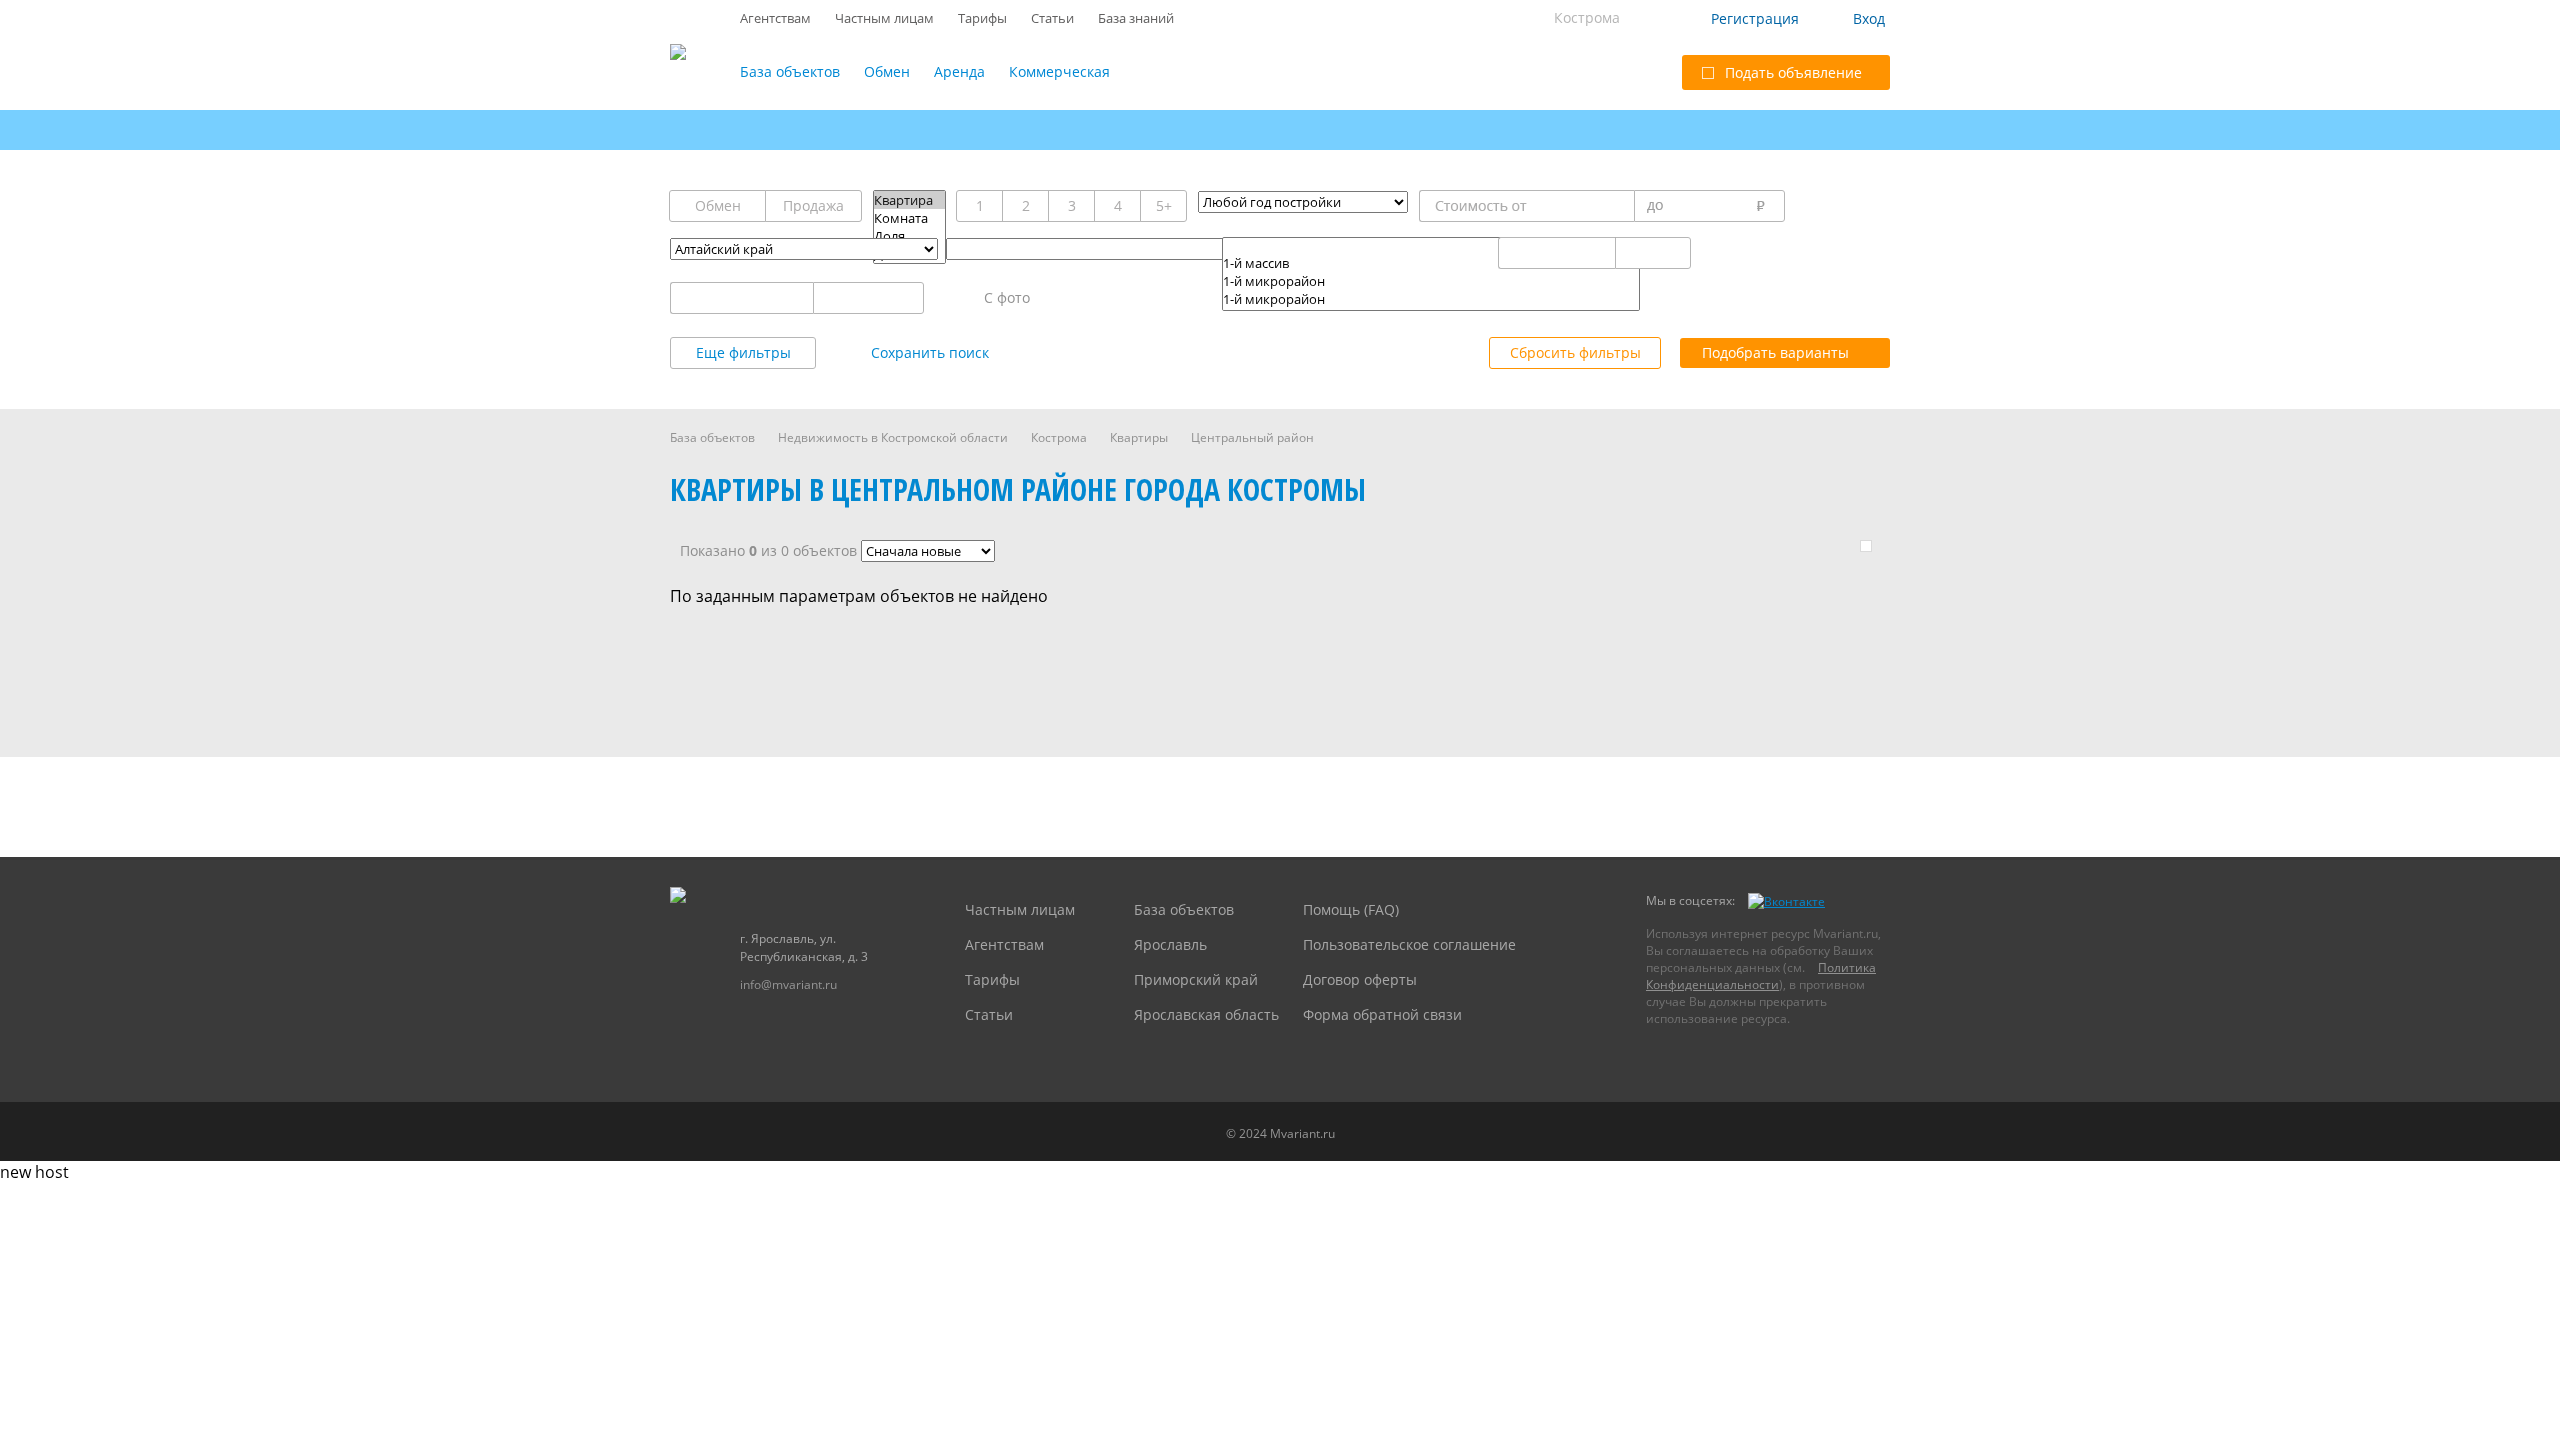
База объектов (790, 71)
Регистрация (1755, 18)
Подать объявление (1793, 72)
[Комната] (909, 218)
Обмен (887, 71)
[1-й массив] (1431, 263)
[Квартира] (909, 200)
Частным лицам (884, 18)
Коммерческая (1059, 71)
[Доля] (909, 236)
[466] (1431, 246)
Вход (1869, 18)
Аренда (959, 71)
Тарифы (982, 18)
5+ (1164, 205)
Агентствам (775, 18)
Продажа (813, 205)
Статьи (1052, 18)
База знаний (1136, 18)
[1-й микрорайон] (1431, 281)
